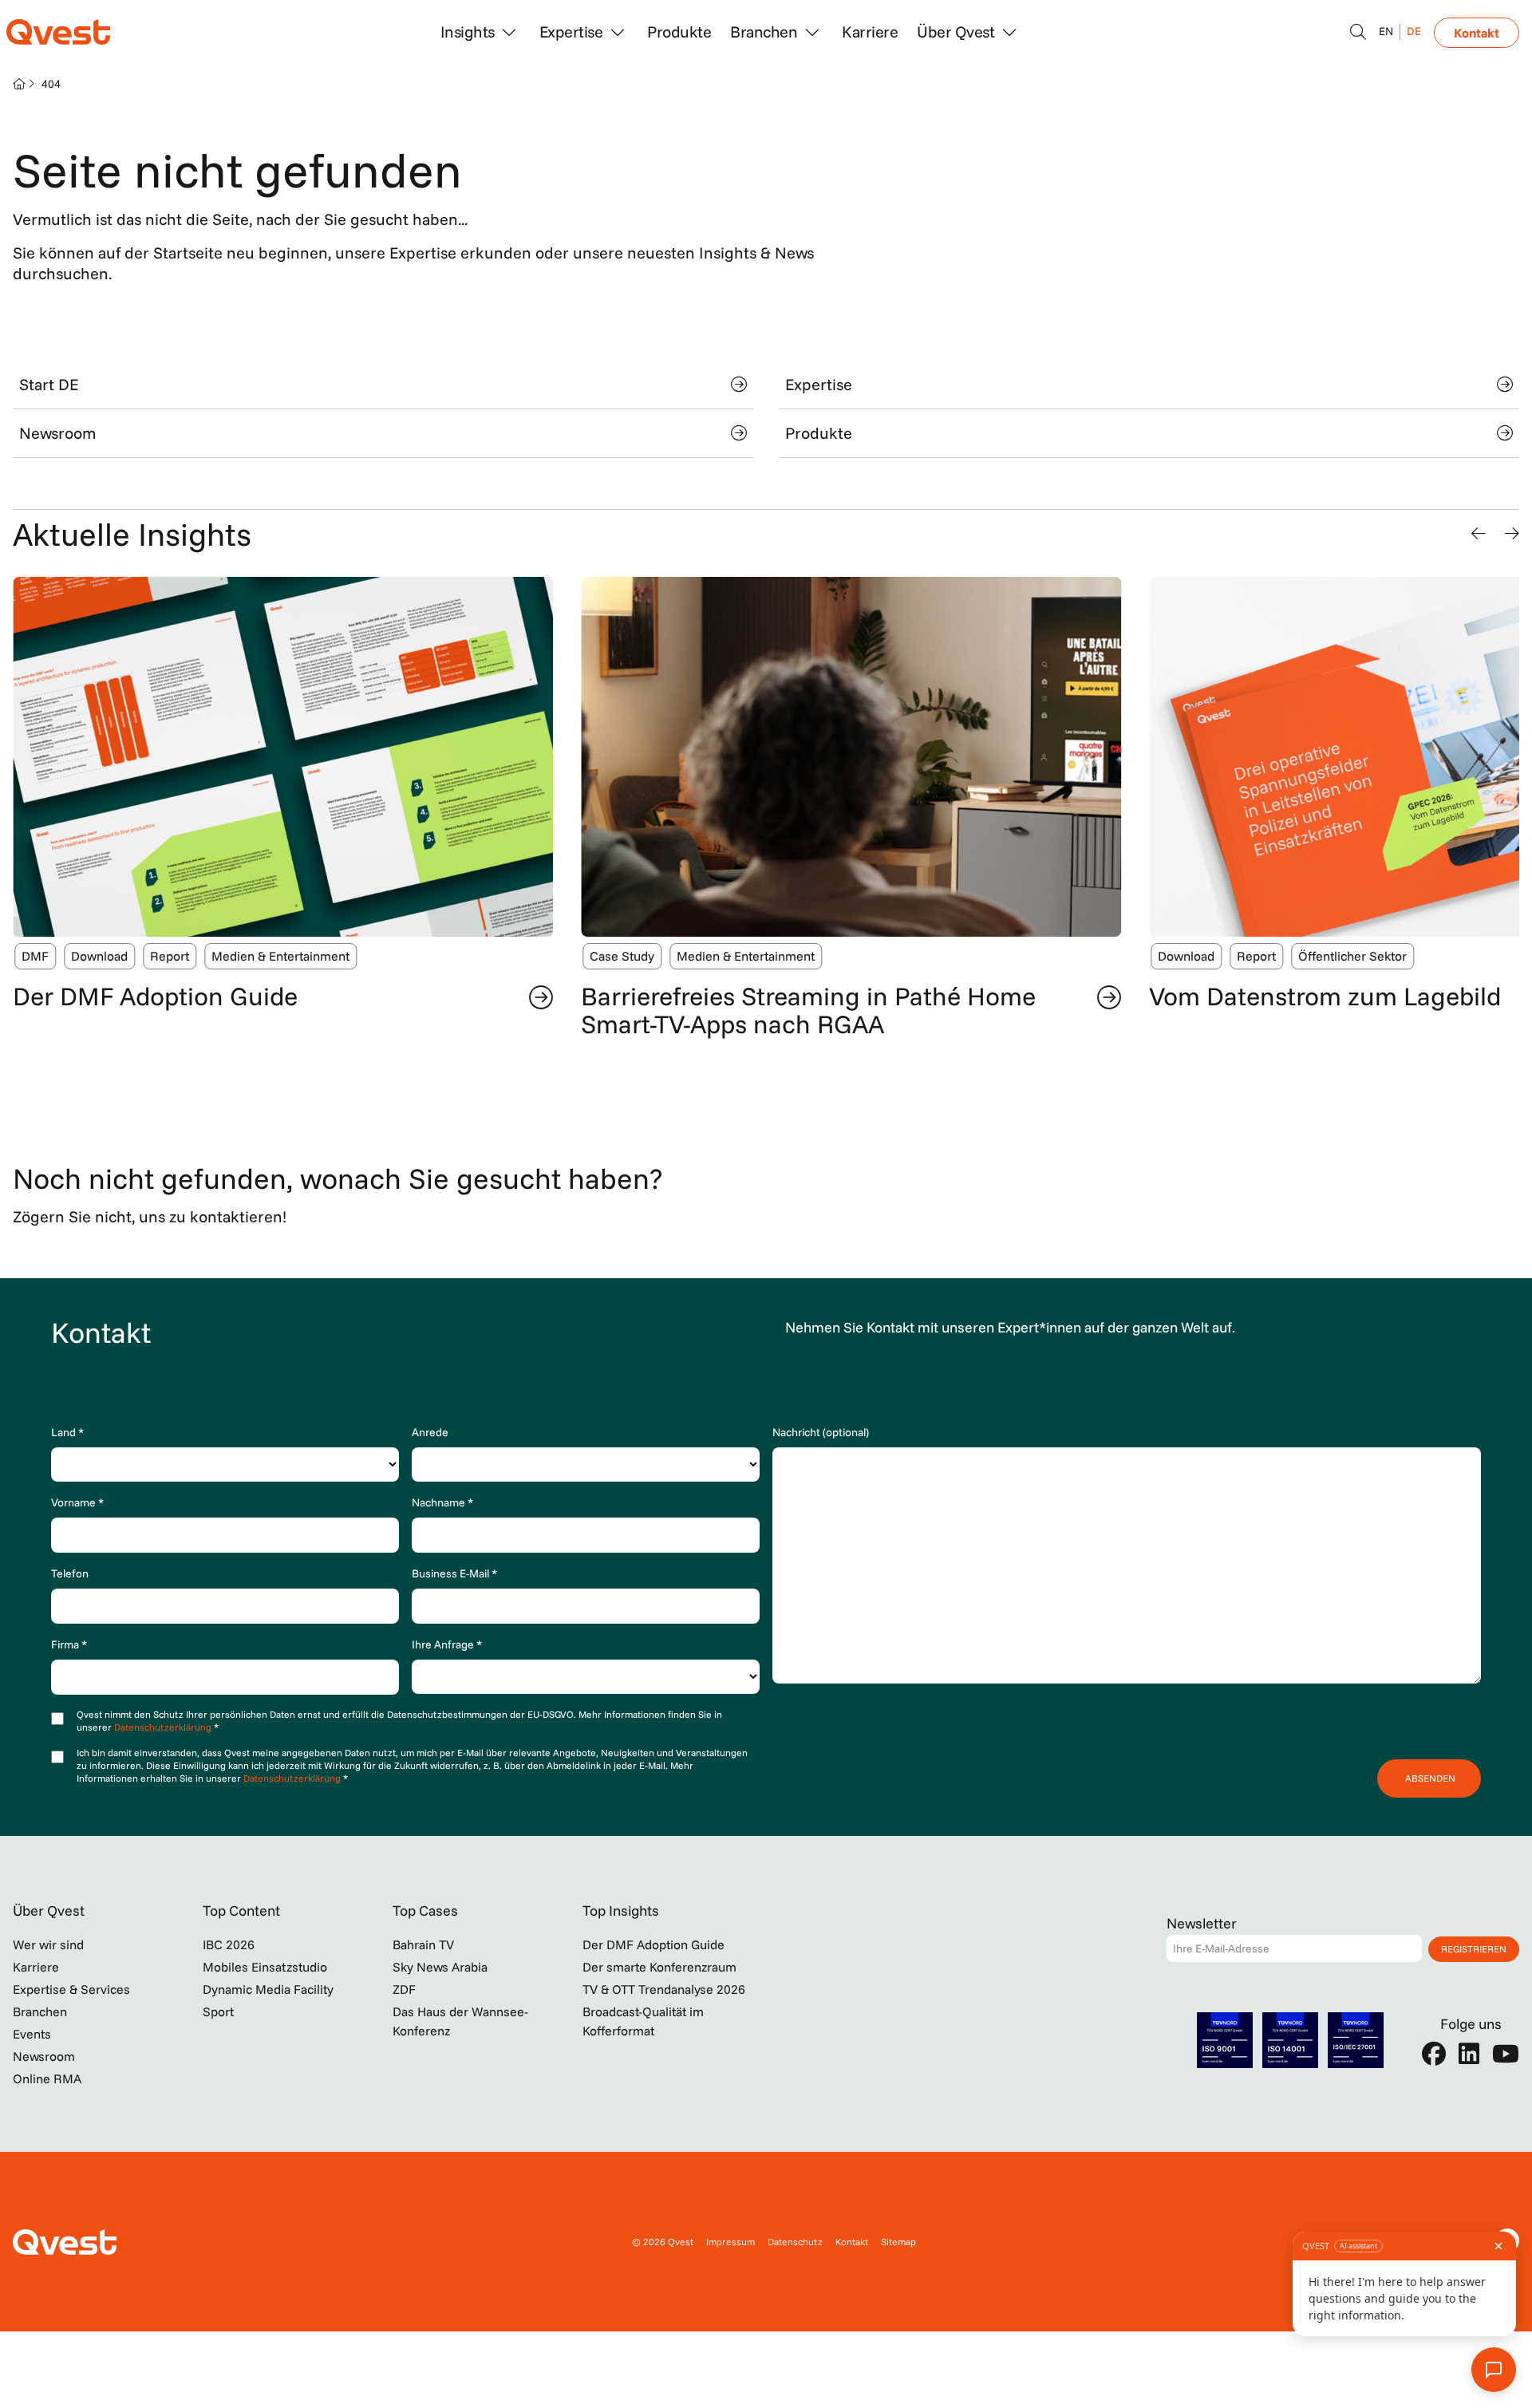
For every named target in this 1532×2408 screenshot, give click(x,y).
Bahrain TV (423, 1944)
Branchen (40, 2011)
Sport (218, 2011)
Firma (69, 1644)
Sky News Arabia (440, 1967)
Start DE (49, 384)
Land (67, 1432)
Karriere (870, 32)
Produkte (679, 32)
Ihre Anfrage (447, 1644)
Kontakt (1477, 33)
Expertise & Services (71, 1989)
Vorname (77, 1502)
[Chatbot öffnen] (1358, 32)
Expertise (819, 384)
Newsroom (57, 433)
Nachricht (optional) (821, 1432)
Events (32, 2034)
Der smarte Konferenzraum (659, 1967)
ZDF (404, 1989)
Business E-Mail (454, 1573)
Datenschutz (795, 2242)
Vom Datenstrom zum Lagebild (1325, 996)
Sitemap (898, 2242)
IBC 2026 (229, 1944)
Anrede (430, 1432)
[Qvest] (58, 32)
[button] (1479, 534)
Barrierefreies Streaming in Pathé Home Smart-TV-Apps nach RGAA (808, 1010)
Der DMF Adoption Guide (155, 996)
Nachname (442, 1502)
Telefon (70, 1573)
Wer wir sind (48, 1944)
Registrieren (1474, 1949)
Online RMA (47, 2078)
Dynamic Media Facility (268, 1989)
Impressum (730, 2242)
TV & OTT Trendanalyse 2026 (664, 1989)
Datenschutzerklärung (164, 1727)
